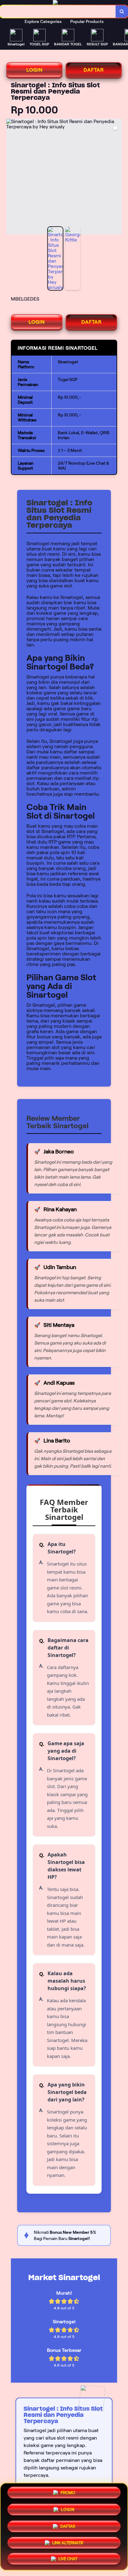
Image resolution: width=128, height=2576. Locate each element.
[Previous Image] (11, 177)
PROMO (68, 2492)
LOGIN (34, 70)
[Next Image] (117, 177)
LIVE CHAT (68, 2558)
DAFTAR (94, 70)
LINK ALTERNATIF (68, 2541)
